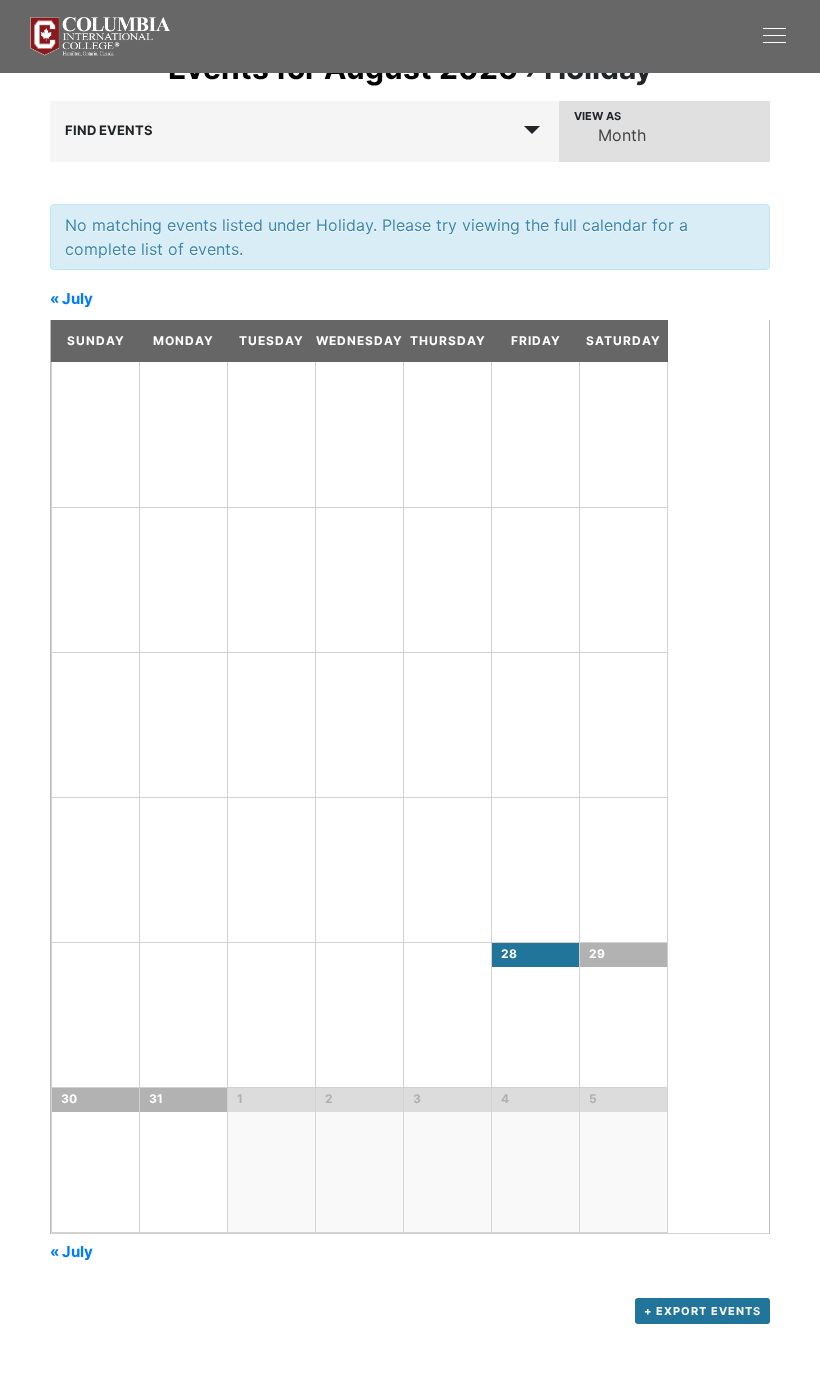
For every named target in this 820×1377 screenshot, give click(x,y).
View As (597, 116)
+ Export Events (702, 1311)
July (71, 298)
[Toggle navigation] (600, 35)
